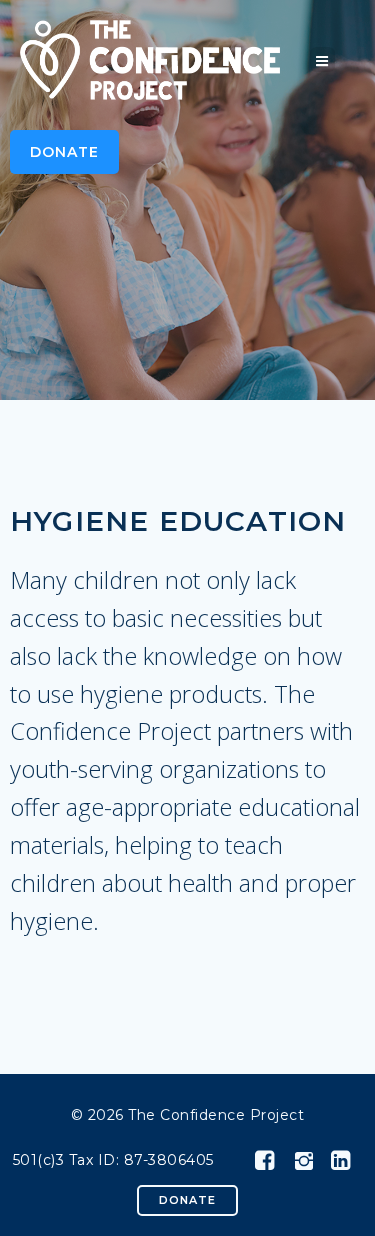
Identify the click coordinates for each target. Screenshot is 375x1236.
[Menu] (322, 59)
